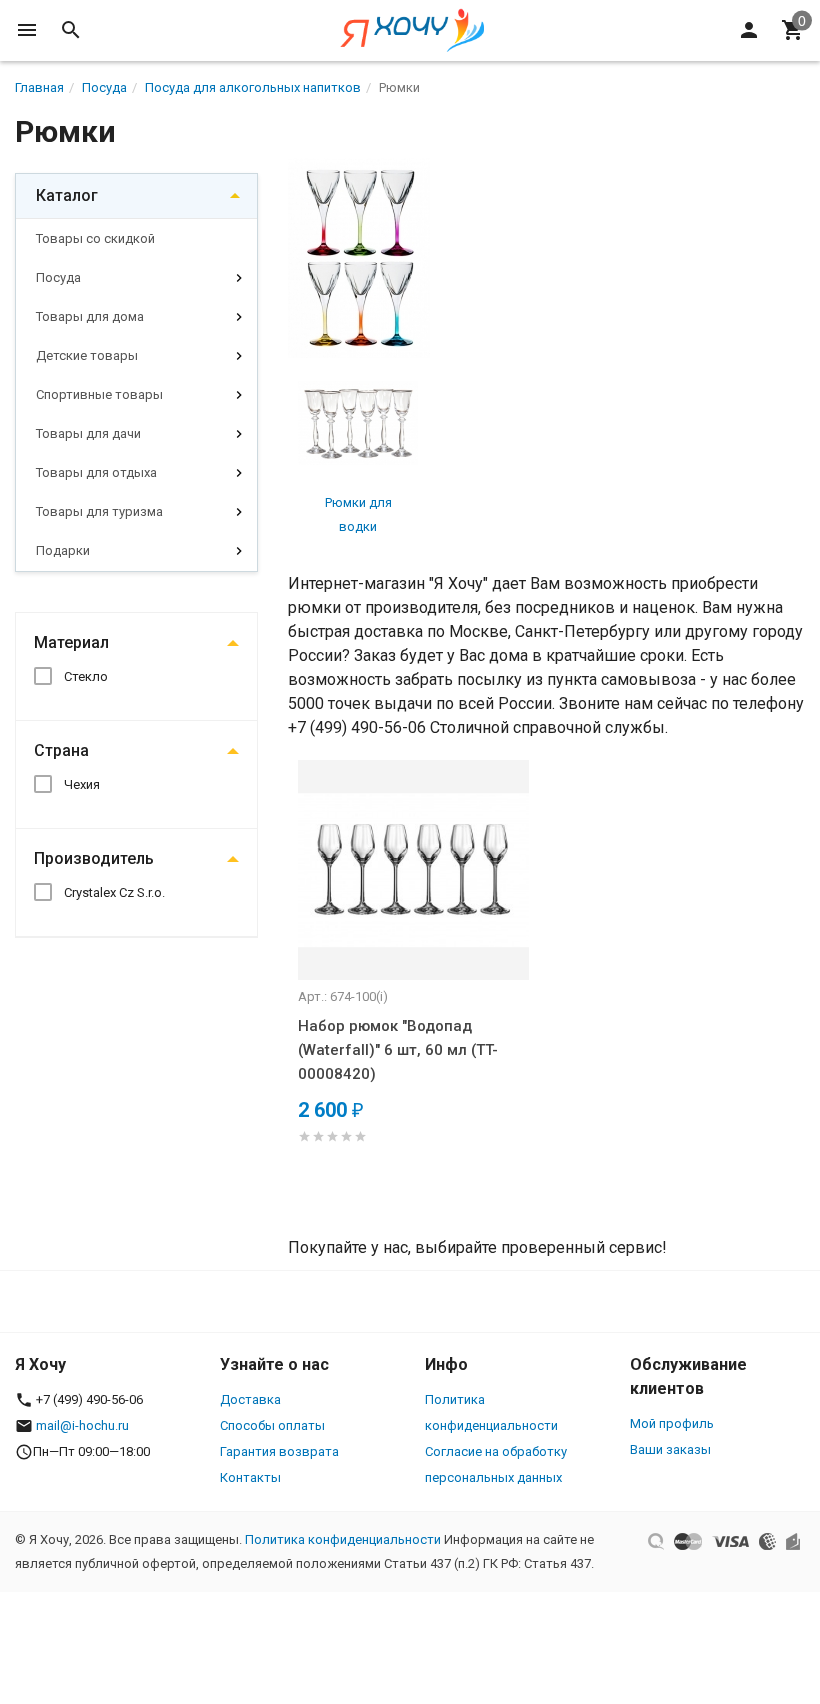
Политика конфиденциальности (343, 1539)
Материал (71, 642)
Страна (61, 750)
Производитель (94, 858)
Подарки (63, 550)
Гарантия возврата (279, 1451)
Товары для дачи (88, 433)
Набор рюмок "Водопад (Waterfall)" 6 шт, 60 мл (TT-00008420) (398, 1050)
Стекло (86, 676)
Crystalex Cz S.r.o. (114, 892)
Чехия (82, 784)
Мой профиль (672, 1423)
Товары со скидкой (95, 238)
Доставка (250, 1399)
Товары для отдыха (96, 472)
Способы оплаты (272, 1425)
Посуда (58, 277)
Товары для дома (90, 316)
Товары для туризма (99, 511)
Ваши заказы (670, 1449)
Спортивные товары (99, 394)
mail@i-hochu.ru (82, 1425)
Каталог (67, 195)
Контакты (250, 1477)
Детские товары (87, 355)
